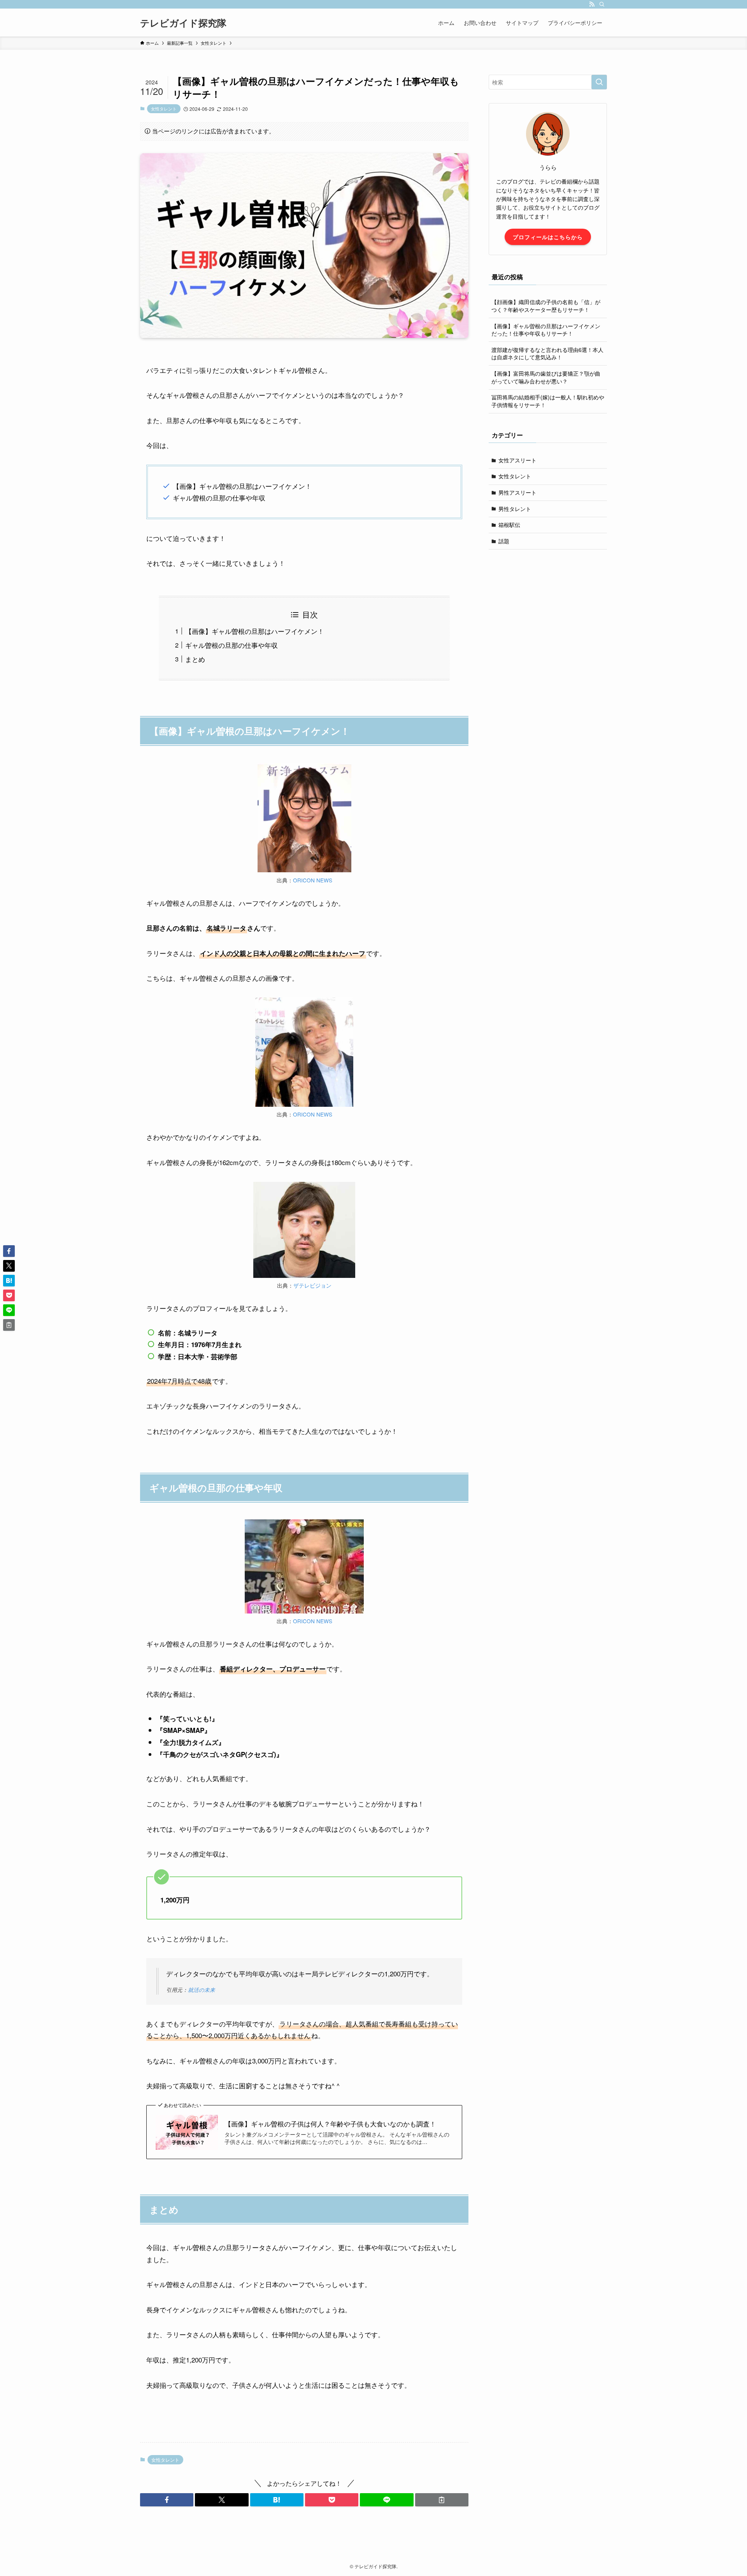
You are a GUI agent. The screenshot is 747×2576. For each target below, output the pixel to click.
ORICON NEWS (313, 880)
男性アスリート (517, 492)
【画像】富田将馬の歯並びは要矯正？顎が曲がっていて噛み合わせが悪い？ (546, 377)
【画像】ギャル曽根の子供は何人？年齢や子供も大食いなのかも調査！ (330, 2124)
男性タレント (515, 509)
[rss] (592, 4)
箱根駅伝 (509, 525)
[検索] (602, 4)
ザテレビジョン (312, 1285)
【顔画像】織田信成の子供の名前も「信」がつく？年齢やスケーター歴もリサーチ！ (546, 306)
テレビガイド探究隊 (183, 23)
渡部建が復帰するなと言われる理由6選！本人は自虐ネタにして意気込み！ (547, 353)
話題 (504, 541)
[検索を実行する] (599, 82)
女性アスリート (517, 460)
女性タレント (164, 108)
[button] (167, 2500)
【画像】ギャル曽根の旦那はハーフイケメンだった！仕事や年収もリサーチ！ (546, 330)
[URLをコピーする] (442, 2500)
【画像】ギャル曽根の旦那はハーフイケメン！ (255, 631)
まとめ (195, 659)
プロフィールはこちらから (548, 237)
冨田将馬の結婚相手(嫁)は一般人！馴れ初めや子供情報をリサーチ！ (548, 401)
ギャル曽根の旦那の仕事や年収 (231, 645)
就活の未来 (202, 1990)
